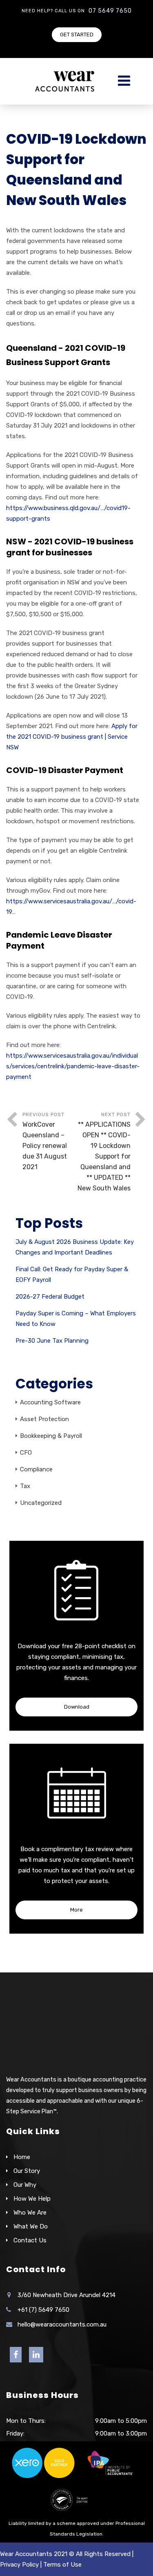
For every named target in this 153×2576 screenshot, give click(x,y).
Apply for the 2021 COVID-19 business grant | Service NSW (72, 737)
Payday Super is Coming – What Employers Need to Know (76, 1319)
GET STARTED (77, 35)
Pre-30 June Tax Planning (52, 1341)
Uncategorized (41, 1503)
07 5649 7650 (110, 11)
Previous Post (45, 1141)
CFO (26, 1453)
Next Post (104, 1152)
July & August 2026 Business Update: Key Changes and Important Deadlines (75, 1247)
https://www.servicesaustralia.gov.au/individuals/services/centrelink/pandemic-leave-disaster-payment (73, 1066)
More (76, 1910)
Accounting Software (50, 1402)
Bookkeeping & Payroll (51, 1436)
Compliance (36, 1469)
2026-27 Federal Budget (50, 1297)
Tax (25, 1486)
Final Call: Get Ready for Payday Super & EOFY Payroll (72, 1275)
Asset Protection (44, 1419)
